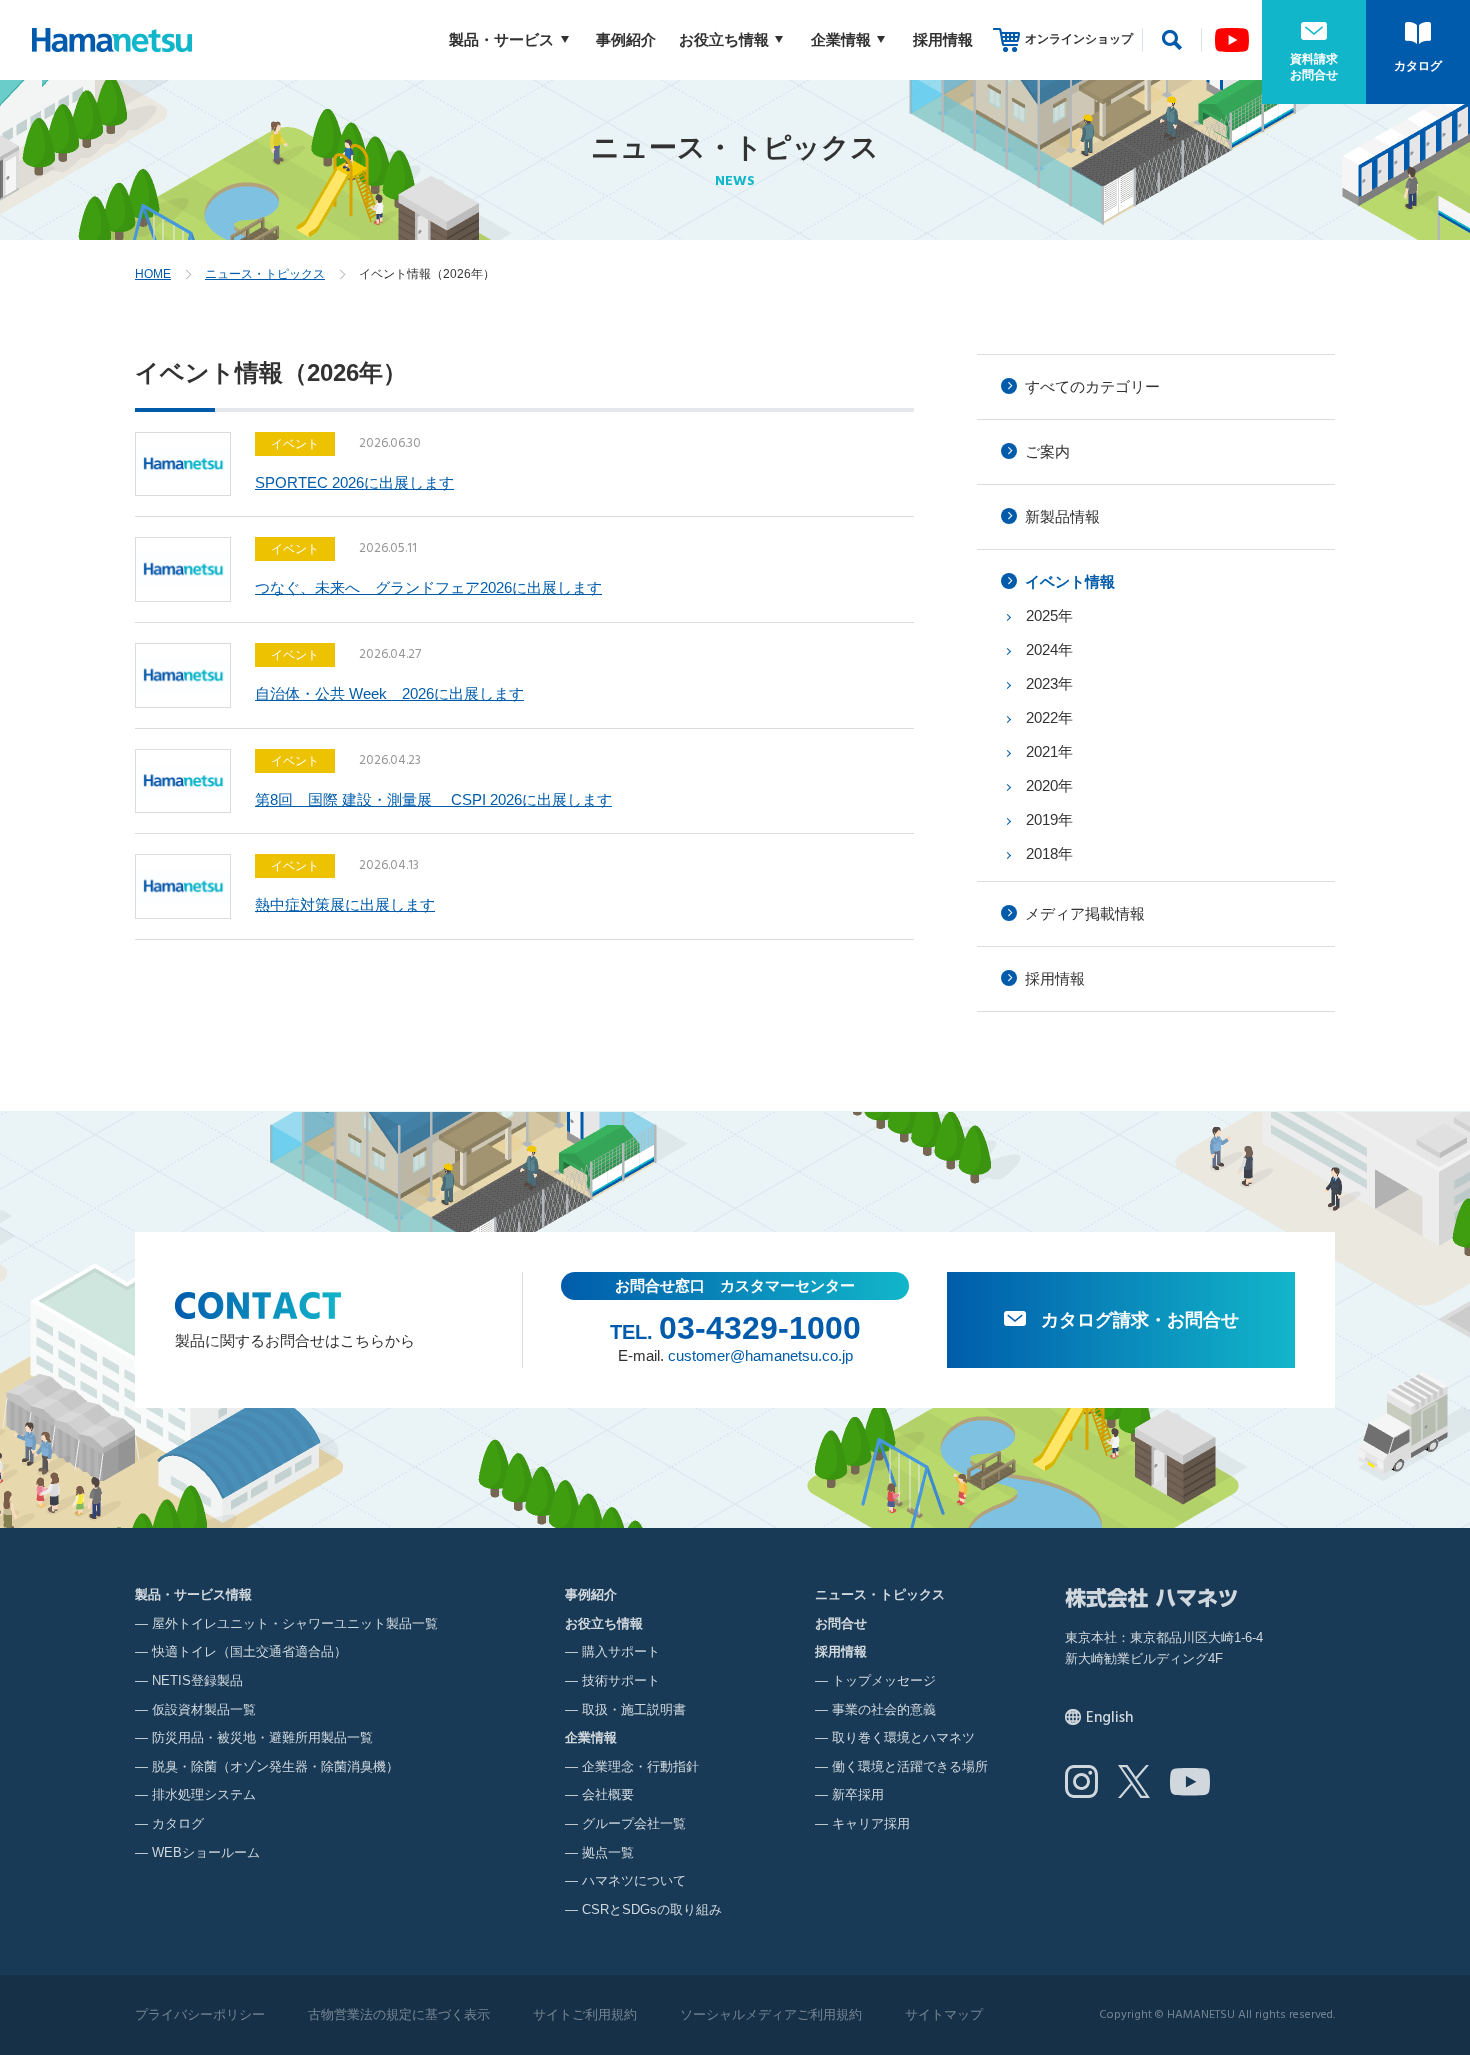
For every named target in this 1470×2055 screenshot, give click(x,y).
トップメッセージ (884, 1680)
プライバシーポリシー (200, 2014)
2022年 (1049, 717)
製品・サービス (501, 39)
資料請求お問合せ (1314, 67)
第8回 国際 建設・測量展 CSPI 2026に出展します (433, 799)
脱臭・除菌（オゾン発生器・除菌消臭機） (275, 1766)
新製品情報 (1062, 516)
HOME (153, 274)
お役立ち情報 (724, 39)
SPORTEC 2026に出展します (354, 482)
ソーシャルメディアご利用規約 (771, 2014)
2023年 (1049, 683)
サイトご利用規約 (585, 2014)
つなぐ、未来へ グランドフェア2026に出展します (428, 587)
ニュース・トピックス (265, 274)
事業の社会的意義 (884, 1709)
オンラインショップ (1079, 39)
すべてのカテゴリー (1092, 386)
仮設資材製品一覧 (204, 1709)
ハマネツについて (634, 1880)
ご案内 (1047, 451)
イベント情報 (1070, 581)
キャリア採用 (871, 1823)
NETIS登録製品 (197, 1680)
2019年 (1049, 819)
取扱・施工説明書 (634, 1709)
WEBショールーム (206, 1852)
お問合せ (841, 1623)
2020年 (1049, 785)
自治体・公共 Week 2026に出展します (389, 693)
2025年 (1049, 615)
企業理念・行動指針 (640, 1766)
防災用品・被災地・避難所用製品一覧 (262, 1737)
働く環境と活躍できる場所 (910, 1766)
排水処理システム (204, 1794)
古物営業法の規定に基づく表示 (399, 2014)
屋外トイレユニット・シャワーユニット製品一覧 (295, 1623)
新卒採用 (858, 1794)
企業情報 (841, 39)
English (1109, 1718)
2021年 (1049, 751)
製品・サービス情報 (193, 1594)
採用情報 (943, 39)
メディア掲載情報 (1085, 913)
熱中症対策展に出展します (345, 904)
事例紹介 (626, 39)
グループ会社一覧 (634, 1823)
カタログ (1418, 66)
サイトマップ (944, 2014)
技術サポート (621, 1680)
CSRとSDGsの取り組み (652, 1909)
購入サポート (621, 1651)
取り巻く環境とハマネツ (903, 1737)
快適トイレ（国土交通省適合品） (249, 1651)
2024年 (1049, 649)
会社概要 (608, 1794)
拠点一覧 (608, 1852)
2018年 (1049, 853)
